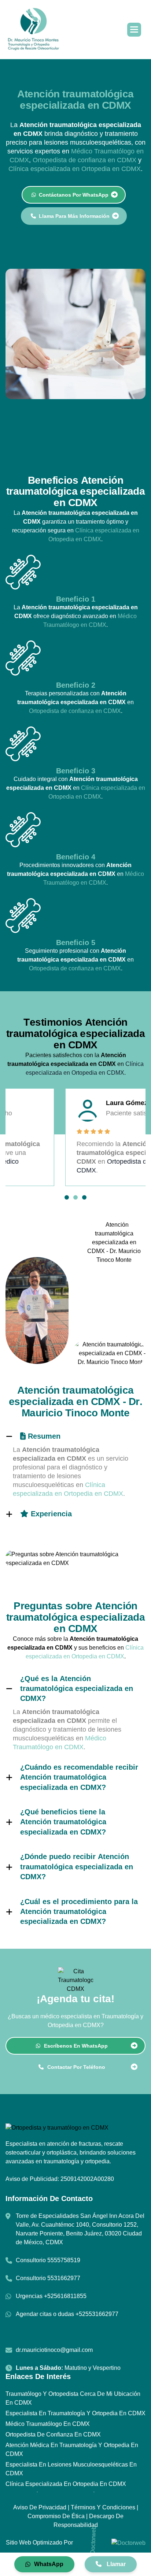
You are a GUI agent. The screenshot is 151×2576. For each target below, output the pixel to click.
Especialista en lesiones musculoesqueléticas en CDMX (71, 2469)
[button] (134, 30)
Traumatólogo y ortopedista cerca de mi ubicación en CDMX (73, 2398)
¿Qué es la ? (77, 1689)
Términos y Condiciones (103, 2507)
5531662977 (64, 2278)
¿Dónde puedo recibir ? (77, 1867)
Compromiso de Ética (56, 2516)
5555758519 (64, 2260)
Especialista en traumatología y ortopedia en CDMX (75, 2413)
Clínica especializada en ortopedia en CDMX (66, 2484)
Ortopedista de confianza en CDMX (84, 160)
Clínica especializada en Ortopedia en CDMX (75, 169)
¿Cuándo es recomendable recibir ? (79, 1777)
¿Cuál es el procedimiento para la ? (79, 1912)
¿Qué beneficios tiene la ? (63, 1822)
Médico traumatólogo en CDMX (48, 2424)
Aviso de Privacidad (40, 2507)
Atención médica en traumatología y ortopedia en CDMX (72, 2449)
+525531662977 (97, 2314)
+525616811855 (65, 2296)
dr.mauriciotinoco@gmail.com (54, 2350)
